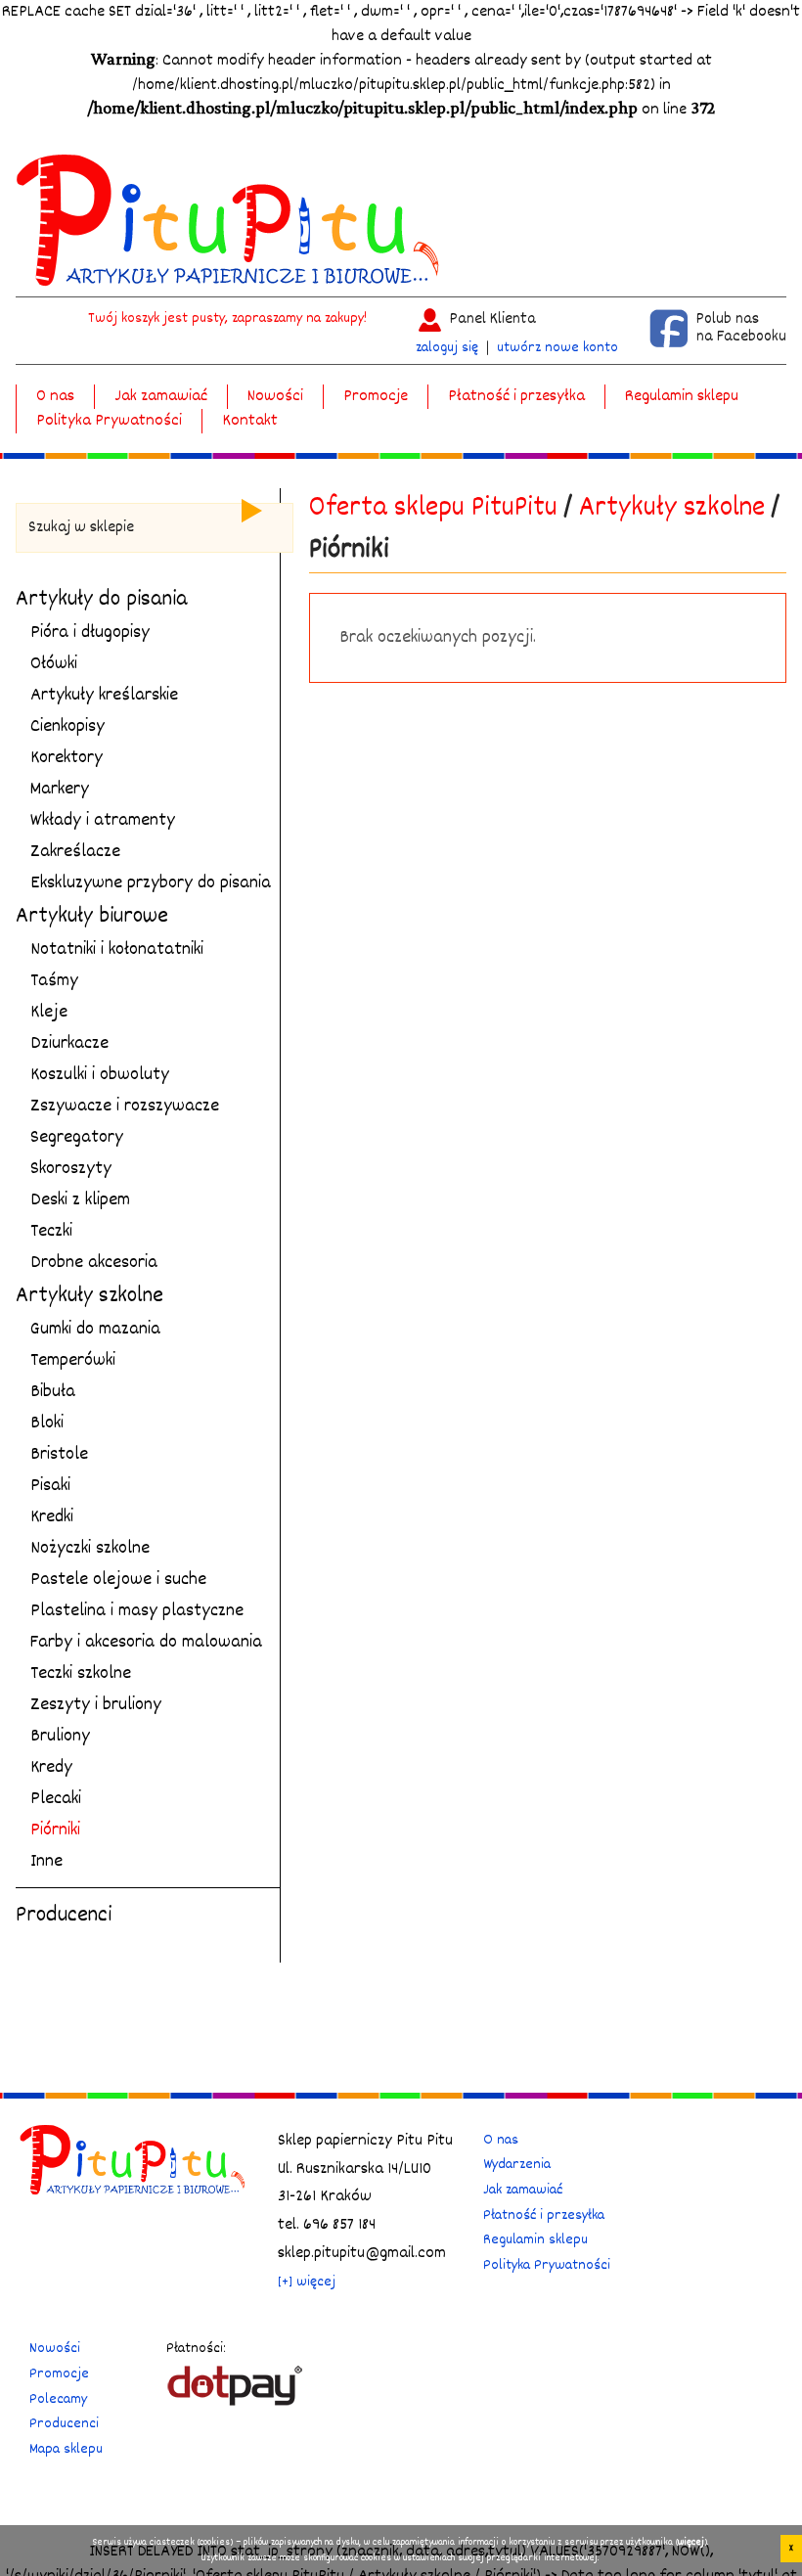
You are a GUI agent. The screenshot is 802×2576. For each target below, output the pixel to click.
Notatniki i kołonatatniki (117, 950)
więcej (691, 2543)
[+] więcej (307, 2282)
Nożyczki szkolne (90, 1549)
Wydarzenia (517, 2165)
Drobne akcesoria (94, 1263)
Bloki (47, 1424)
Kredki (52, 1517)
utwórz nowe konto (557, 348)
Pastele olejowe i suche (118, 1580)
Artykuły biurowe (92, 917)
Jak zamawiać (161, 397)
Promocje (376, 397)
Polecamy (58, 2399)
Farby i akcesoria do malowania (146, 1643)
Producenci (64, 1916)
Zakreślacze (75, 852)
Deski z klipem (80, 1200)
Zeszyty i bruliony (96, 1705)
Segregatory (77, 1138)
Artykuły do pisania (102, 600)
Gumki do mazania (95, 1330)
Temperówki (73, 1361)
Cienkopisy (67, 727)
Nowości (275, 397)
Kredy (51, 1768)
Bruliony (60, 1737)
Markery (60, 790)
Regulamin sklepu (682, 397)
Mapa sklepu (66, 2449)
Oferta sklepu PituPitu (433, 509)
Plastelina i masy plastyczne (137, 1611)
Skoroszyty (71, 1169)
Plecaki (56, 1799)
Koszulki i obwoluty (100, 1075)
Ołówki (54, 664)
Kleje (49, 1013)
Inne (46, 1862)
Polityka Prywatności (109, 421)
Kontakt (250, 421)
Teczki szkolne (81, 1674)
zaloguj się (447, 348)
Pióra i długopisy (90, 633)
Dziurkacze (69, 1044)
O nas (55, 397)
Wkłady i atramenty (103, 821)
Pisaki (50, 1486)
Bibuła (53, 1392)
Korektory (67, 758)
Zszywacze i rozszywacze (125, 1107)
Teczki (51, 1232)
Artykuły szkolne (89, 1296)
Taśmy (54, 981)
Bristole (59, 1455)
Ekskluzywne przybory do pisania (151, 883)
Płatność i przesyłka (516, 397)
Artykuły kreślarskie (104, 696)
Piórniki (55, 1830)
